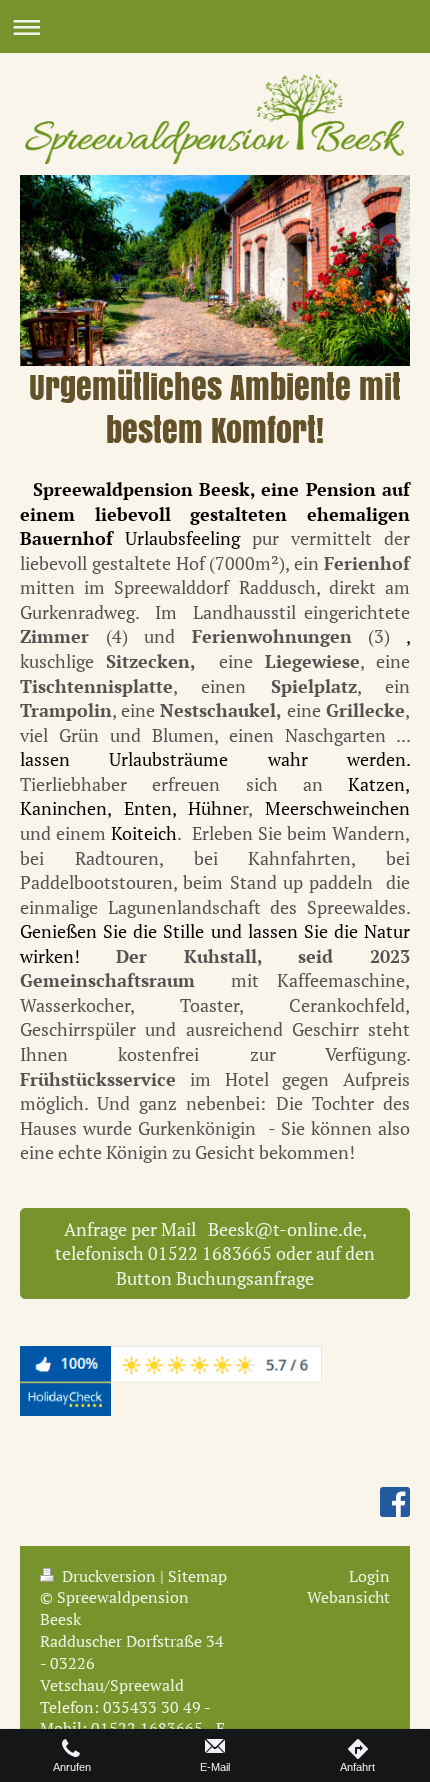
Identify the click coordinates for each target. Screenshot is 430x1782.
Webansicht (348, 1597)
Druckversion (109, 1576)
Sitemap (197, 1576)
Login (369, 1576)
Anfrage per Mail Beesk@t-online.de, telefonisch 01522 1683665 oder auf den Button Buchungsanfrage (215, 1253)
